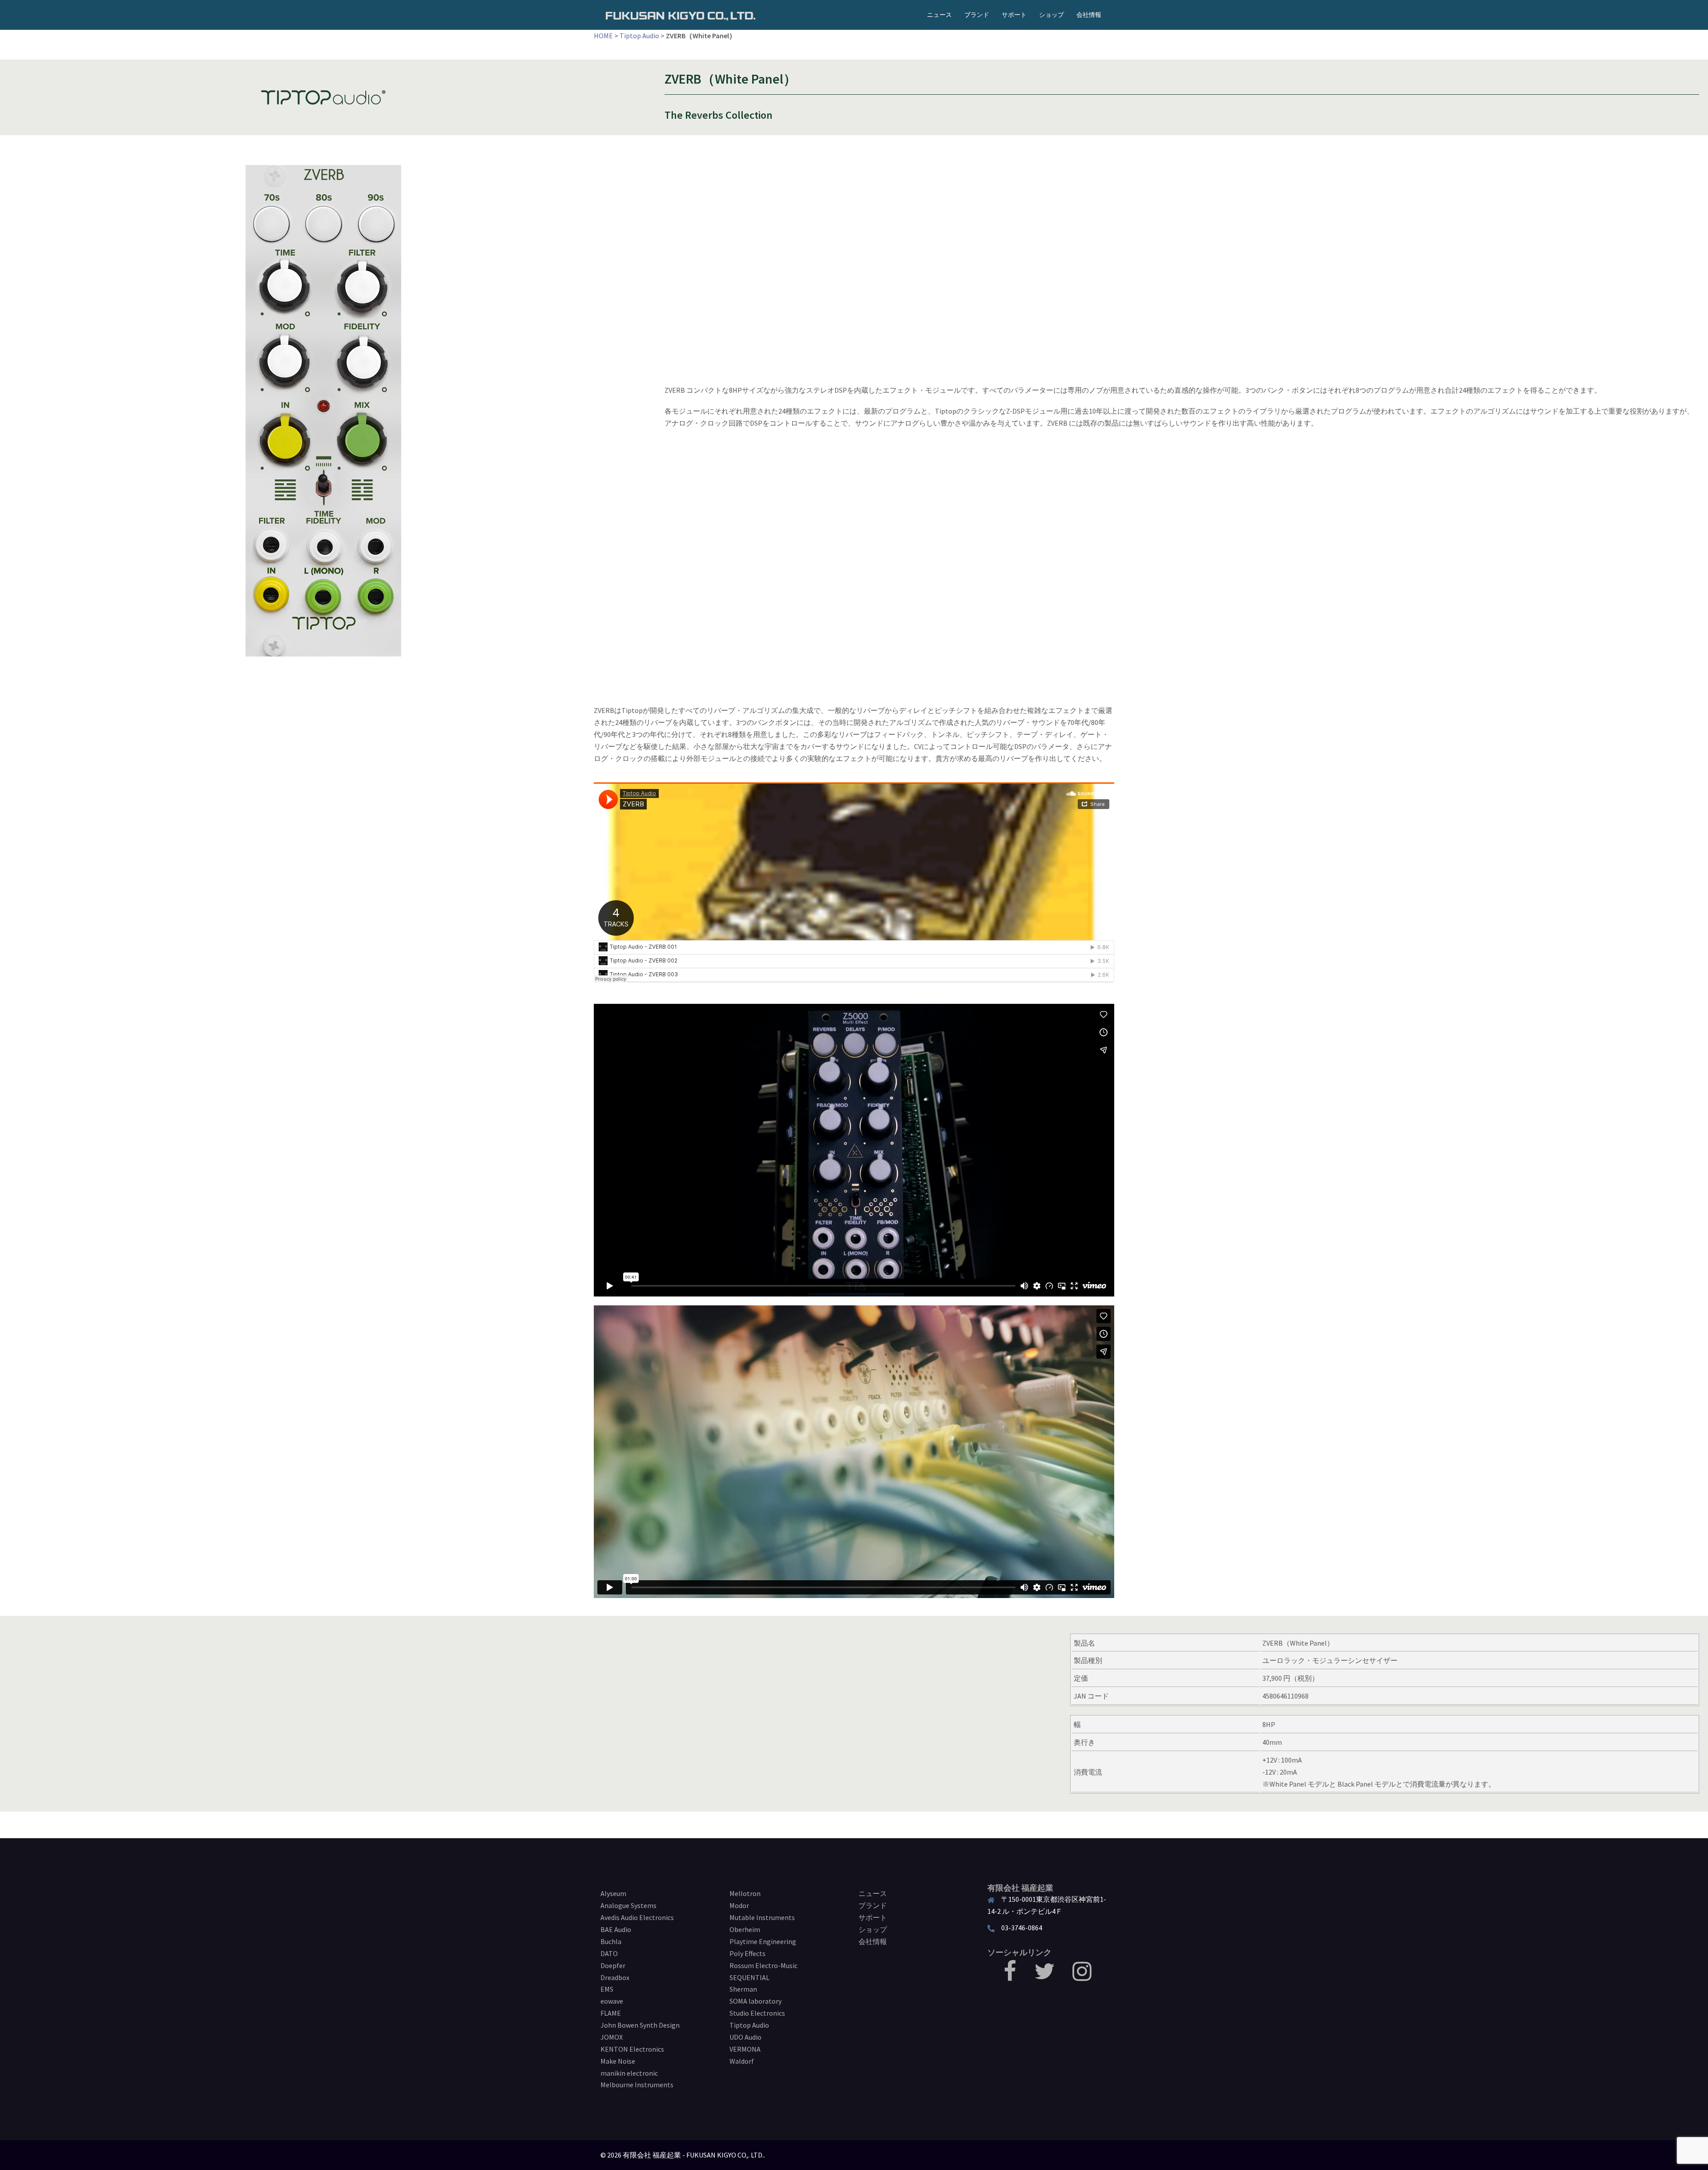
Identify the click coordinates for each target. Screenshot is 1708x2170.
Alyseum (613, 1893)
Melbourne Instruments (637, 2085)
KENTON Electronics (632, 2049)
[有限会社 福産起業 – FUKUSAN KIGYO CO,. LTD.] (681, 15)
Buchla (611, 1941)
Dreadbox (615, 1977)
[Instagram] (1082, 1977)
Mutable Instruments (762, 1917)
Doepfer (613, 1965)
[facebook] (1010, 1977)
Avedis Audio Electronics (637, 1917)
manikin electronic (629, 2073)
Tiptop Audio (639, 36)
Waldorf (742, 2061)
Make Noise (618, 2061)
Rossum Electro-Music (763, 1965)
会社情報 (1089, 15)
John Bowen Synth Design (640, 2025)
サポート (1014, 15)
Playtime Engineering (763, 1941)
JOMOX (612, 2037)
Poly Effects (747, 1953)
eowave (612, 2001)
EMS (607, 1989)
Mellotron (745, 1893)
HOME (603, 36)
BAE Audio (616, 1929)
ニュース (939, 15)
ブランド (977, 15)
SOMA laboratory (755, 2001)
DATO (609, 1953)
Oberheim (745, 1929)
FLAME (611, 2013)
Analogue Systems (628, 1905)
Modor (739, 1905)
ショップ (1051, 15)
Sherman (743, 1989)
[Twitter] (1044, 1977)
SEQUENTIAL (749, 1977)
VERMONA (745, 2049)
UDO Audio (745, 2037)
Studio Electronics (757, 2013)
